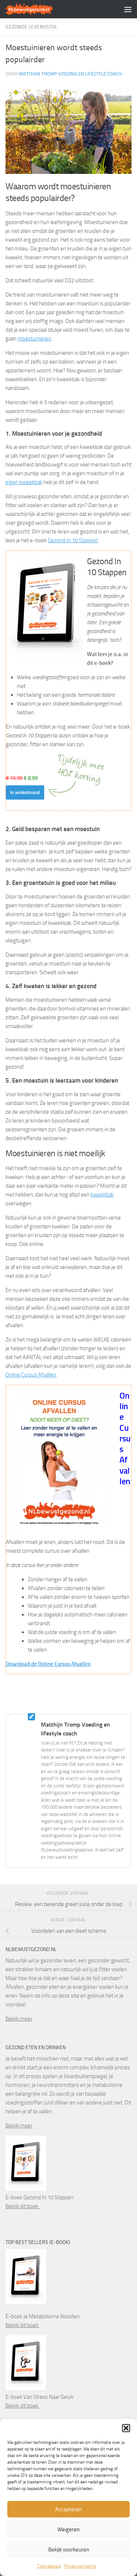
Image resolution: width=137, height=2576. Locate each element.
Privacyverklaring (80, 2566)
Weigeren (68, 2530)
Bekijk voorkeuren (69, 2550)
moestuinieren (34, 339)
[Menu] (128, 9)
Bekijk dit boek (22, 2206)
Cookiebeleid (49, 2566)
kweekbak (102, 1195)
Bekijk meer (19, 2019)
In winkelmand (25, 792)
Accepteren (68, 2509)
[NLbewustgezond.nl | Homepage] (37, 9)
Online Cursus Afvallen (31, 1375)
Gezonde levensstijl (31, 27)
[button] (126, 2428)
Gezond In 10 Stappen (73, 540)
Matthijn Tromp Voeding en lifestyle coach (70, 74)
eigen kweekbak (24, 482)
